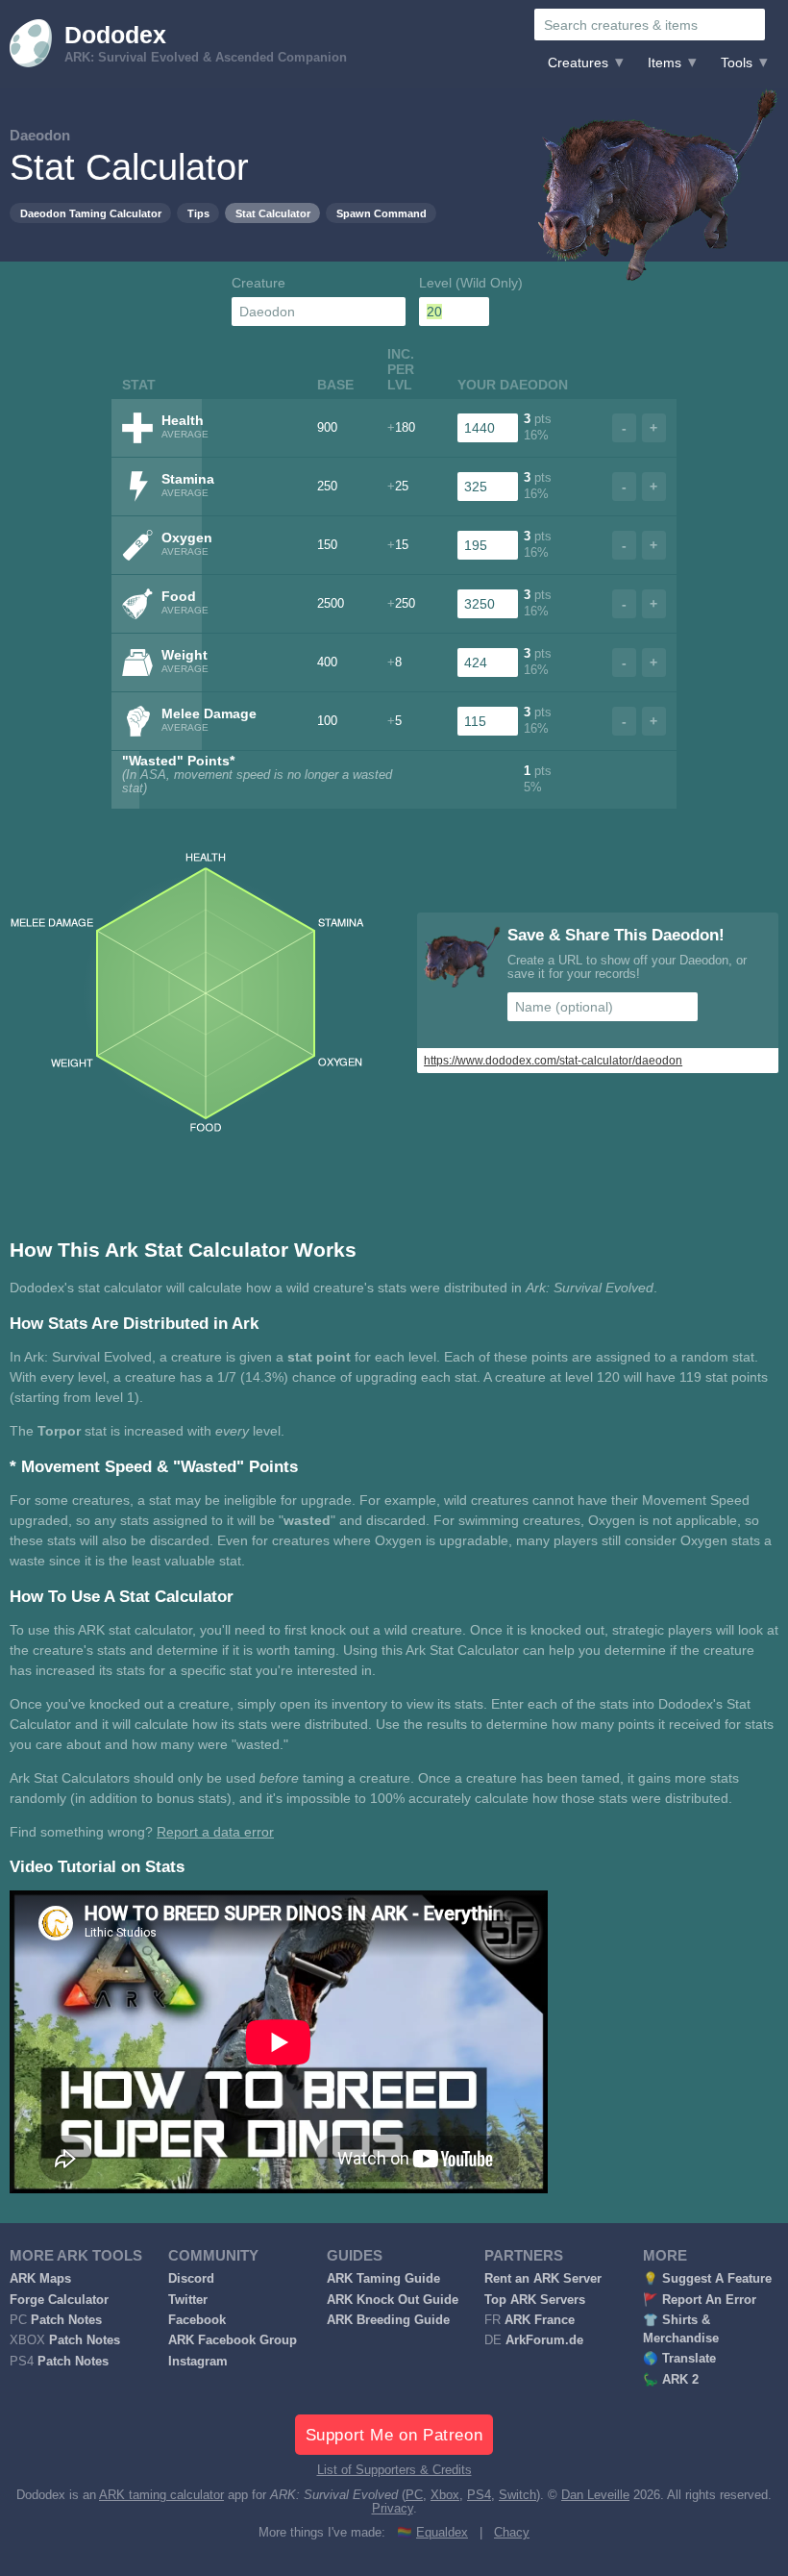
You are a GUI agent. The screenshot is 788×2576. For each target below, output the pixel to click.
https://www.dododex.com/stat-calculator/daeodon (553, 1061)
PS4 (479, 2495)
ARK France (540, 2320)
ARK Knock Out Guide (393, 2300)
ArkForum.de (544, 2340)
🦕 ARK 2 (671, 2380)
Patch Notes (66, 2320)
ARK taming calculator (161, 2495)
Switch (517, 2495)
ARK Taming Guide (383, 2279)
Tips (198, 213)
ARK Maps (40, 2279)
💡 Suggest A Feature (707, 2279)
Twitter (188, 2300)
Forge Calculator (59, 2300)
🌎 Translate (679, 2359)
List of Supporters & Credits (394, 2470)
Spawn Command (382, 213)
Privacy (393, 2509)
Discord (191, 2279)
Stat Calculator (273, 213)
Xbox (445, 2495)
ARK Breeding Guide (388, 2320)
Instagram (198, 2362)
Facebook (197, 2320)
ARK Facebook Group (233, 2340)
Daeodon (40, 135)
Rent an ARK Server (543, 2279)
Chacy (512, 2533)
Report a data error (215, 1832)
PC (414, 2495)
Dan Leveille (595, 2495)
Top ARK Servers (535, 2300)
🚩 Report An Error (700, 2300)
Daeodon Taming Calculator (91, 213)
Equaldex (442, 2533)
